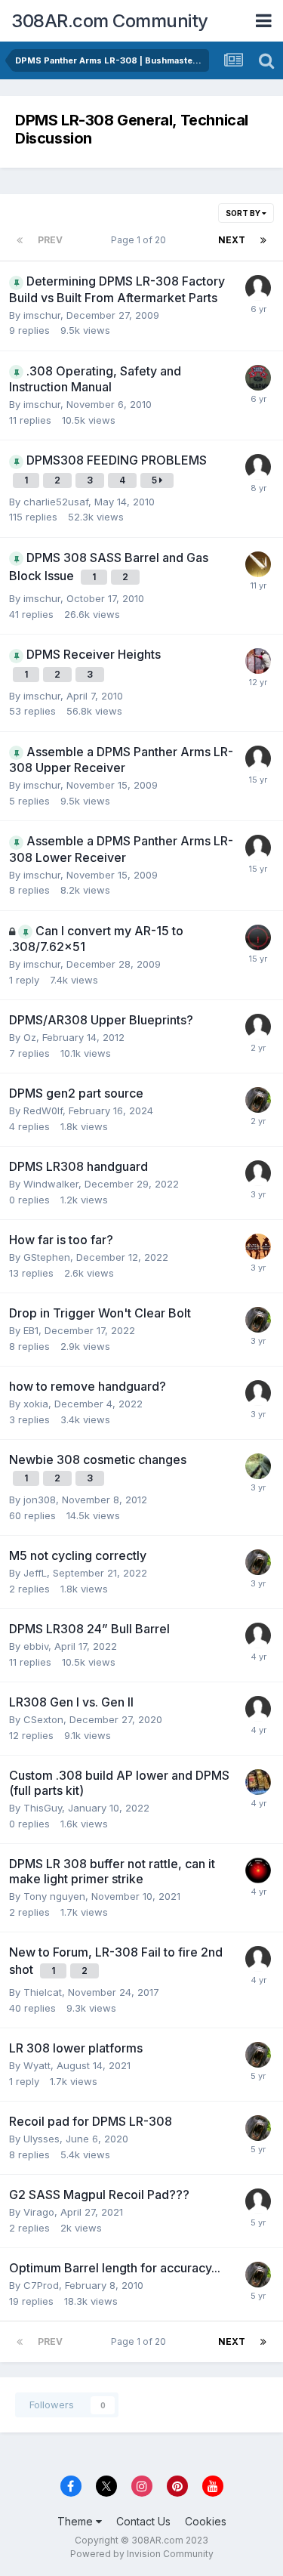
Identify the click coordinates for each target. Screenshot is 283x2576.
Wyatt (37, 2065)
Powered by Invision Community (142, 2554)
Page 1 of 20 (141, 240)
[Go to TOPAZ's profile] (258, 467)
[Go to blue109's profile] (258, 1393)
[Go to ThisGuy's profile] (258, 1782)
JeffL (35, 1573)
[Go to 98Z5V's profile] (258, 1100)
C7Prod (41, 2285)
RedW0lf (43, 1110)
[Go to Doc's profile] (258, 1959)
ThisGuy (43, 1808)
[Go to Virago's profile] (258, 2201)
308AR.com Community (110, 21)
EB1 (31, 1330)
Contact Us (143, 2521)
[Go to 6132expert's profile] (258, 848)
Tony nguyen (54, 1896)
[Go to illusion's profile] (258, 564)
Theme (77, 2521)
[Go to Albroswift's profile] (258, 1870)
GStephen (47, 1257)
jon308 (40, 1500)
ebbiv (36, 1646)
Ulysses (42, 2139)
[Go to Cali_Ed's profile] (258, 661)
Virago (39, 2212)
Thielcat (43, 1992)
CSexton (43, 1719)
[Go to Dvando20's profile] (258, 1466)
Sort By (244, 213)
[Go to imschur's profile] (258, 937)
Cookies (206, 2521)
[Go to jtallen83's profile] (258, 378)
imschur (42, 315)
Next (232, 240)
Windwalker (51, 1184)
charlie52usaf (56, 502)
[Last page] (263, 240)
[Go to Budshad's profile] (258, 288)
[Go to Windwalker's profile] (258, 1173)
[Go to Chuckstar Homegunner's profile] (258, 1027)
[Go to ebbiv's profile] (258, 1635)
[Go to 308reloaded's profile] (258, 758)
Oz (30, 1037)
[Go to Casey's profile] (258, 1709)
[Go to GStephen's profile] (258, 1246)
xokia (36, 1404)
